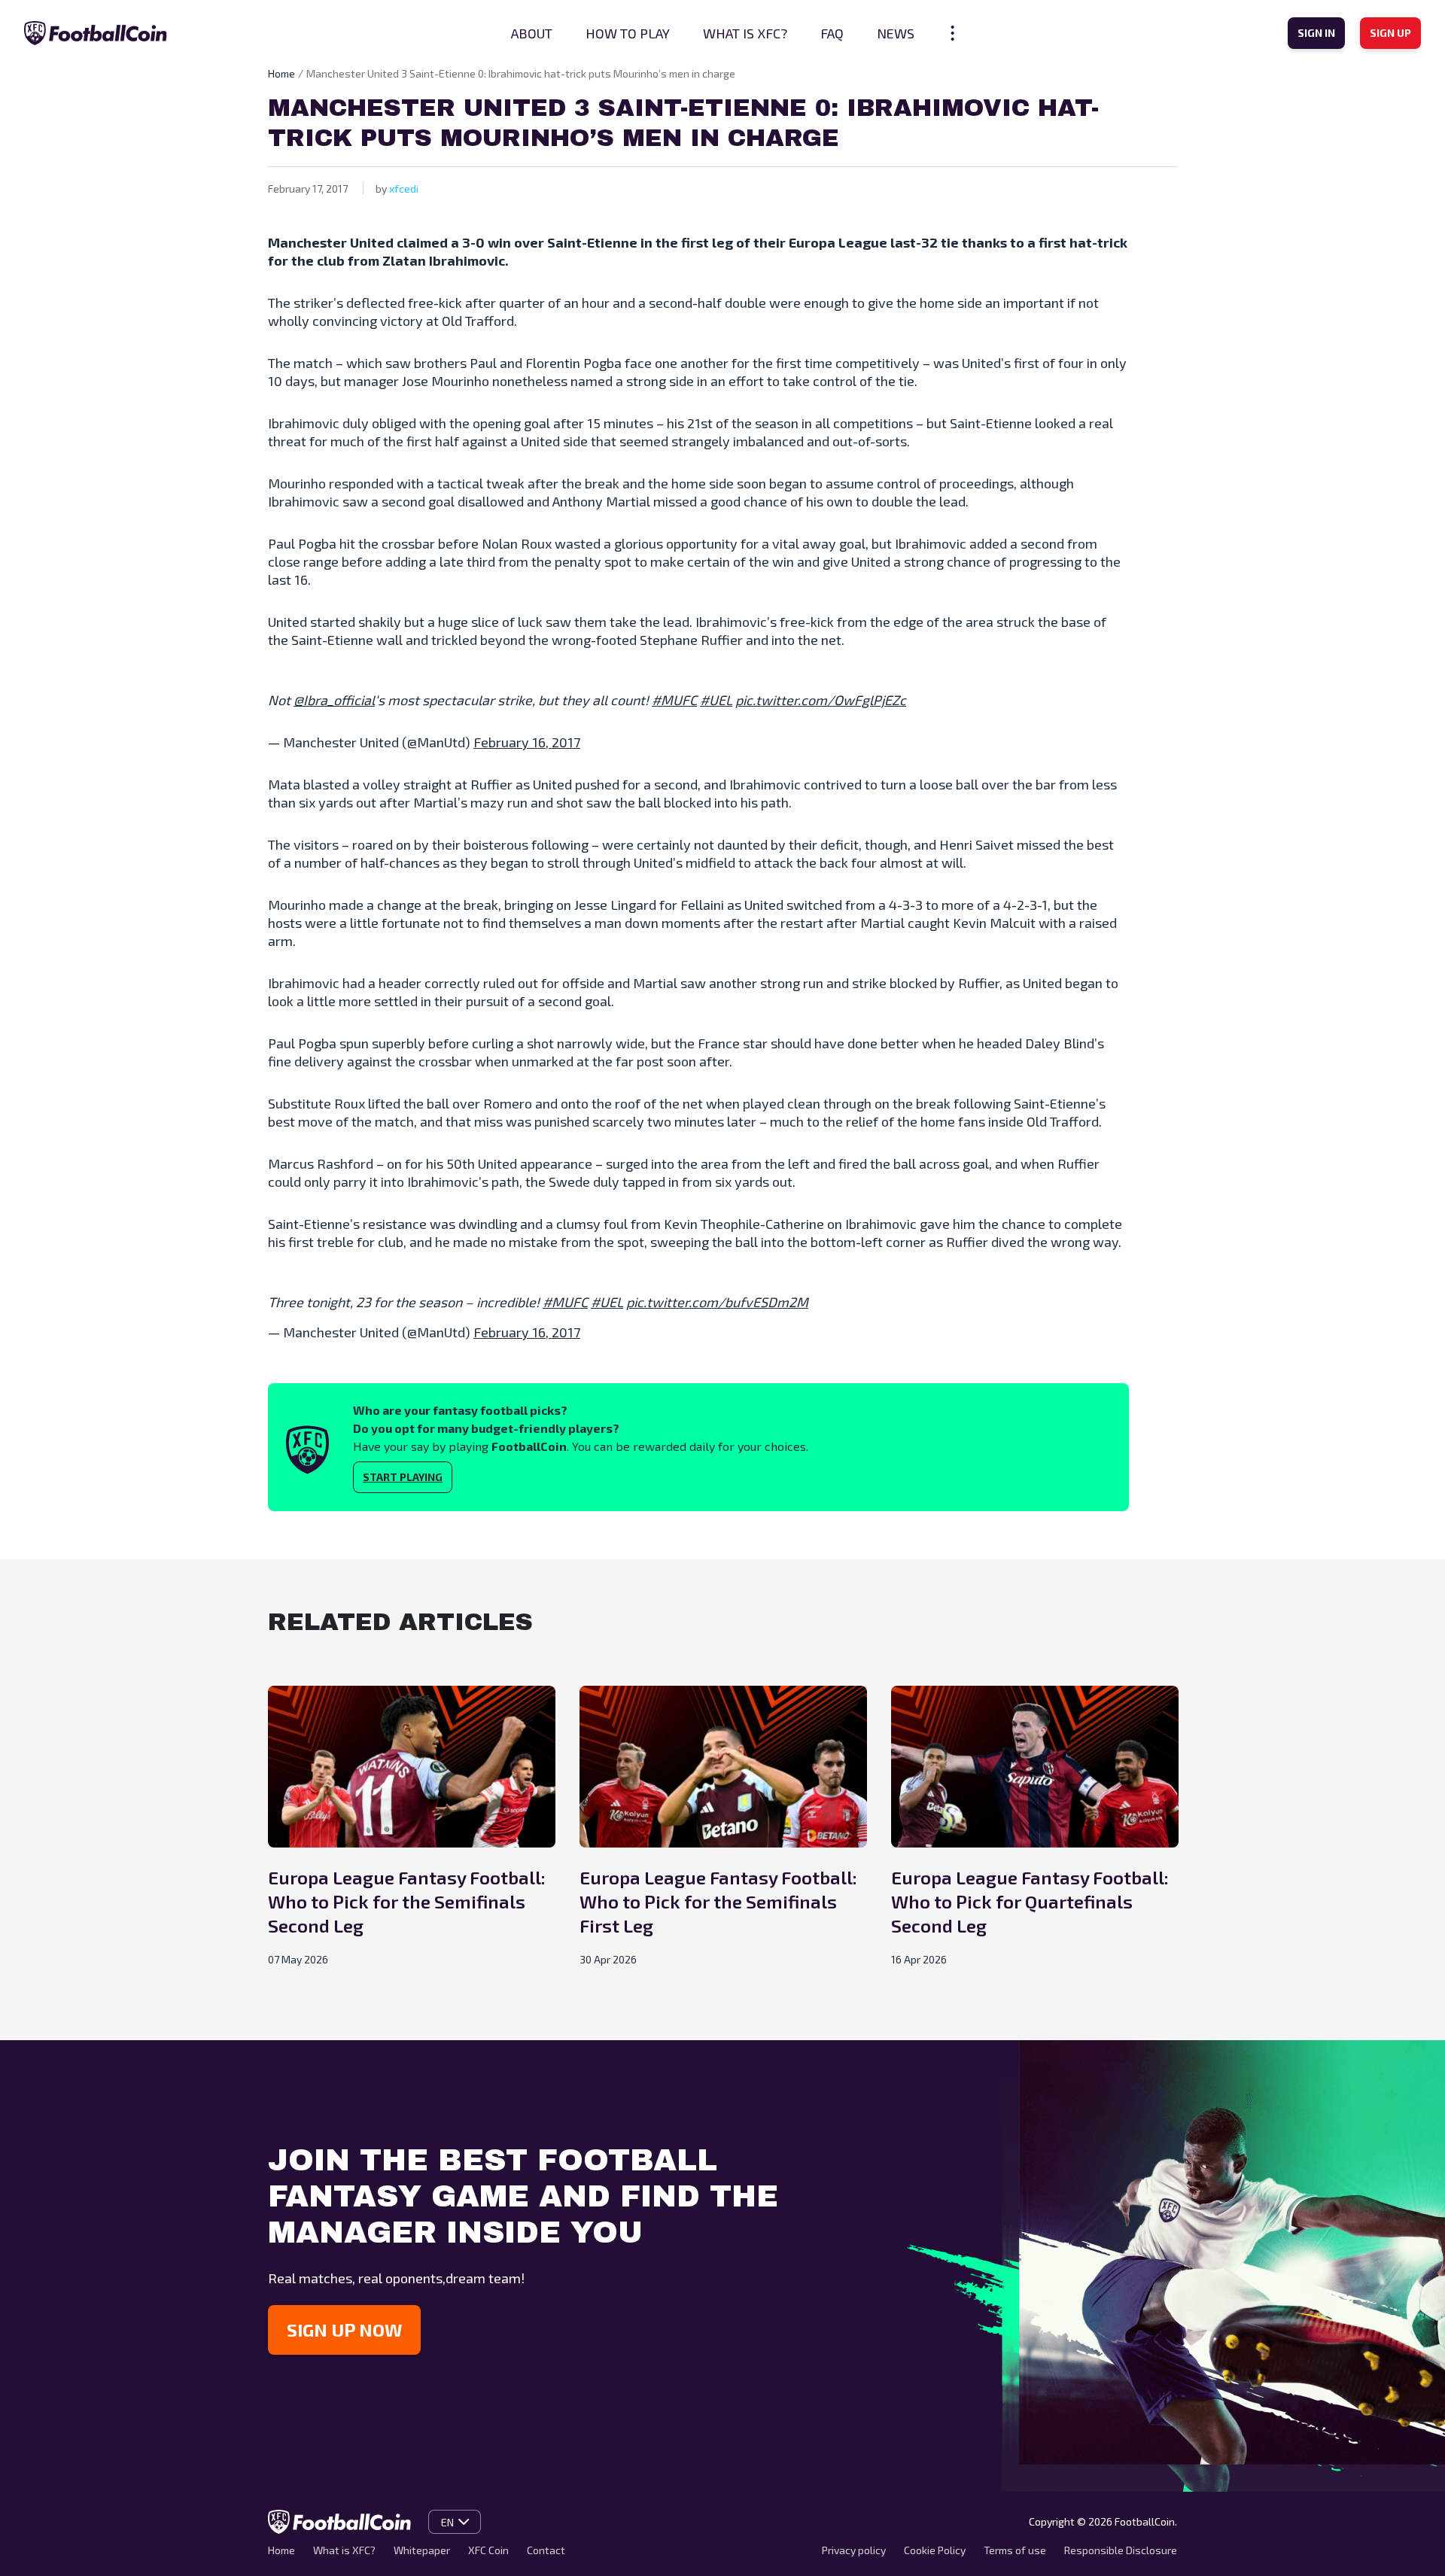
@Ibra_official (334, 700)
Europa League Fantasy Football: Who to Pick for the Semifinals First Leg (718, 1901)
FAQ (832, 33)
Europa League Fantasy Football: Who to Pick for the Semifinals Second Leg (407, 1901)
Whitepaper (422, 2550)
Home (281, 73)
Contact (546, 2550)
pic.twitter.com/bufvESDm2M (717, 1302)
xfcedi (404, 189)
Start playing (403, 1477)
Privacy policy (854, 2550)
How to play (628, 33)
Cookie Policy (935, 2550)
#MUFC (674, 700)
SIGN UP (1390, 33)
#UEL (716, 700)
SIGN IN (1316, 33)
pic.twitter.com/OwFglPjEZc (821, 700)
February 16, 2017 (527, 742)
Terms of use (1015, 2550)
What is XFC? (745, 33)
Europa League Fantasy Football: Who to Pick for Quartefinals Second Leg (1030, 1901)
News (896, 33)
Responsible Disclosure (1121, 2550)
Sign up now (344, 2330)
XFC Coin (488, 2550)
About (532, 33)
